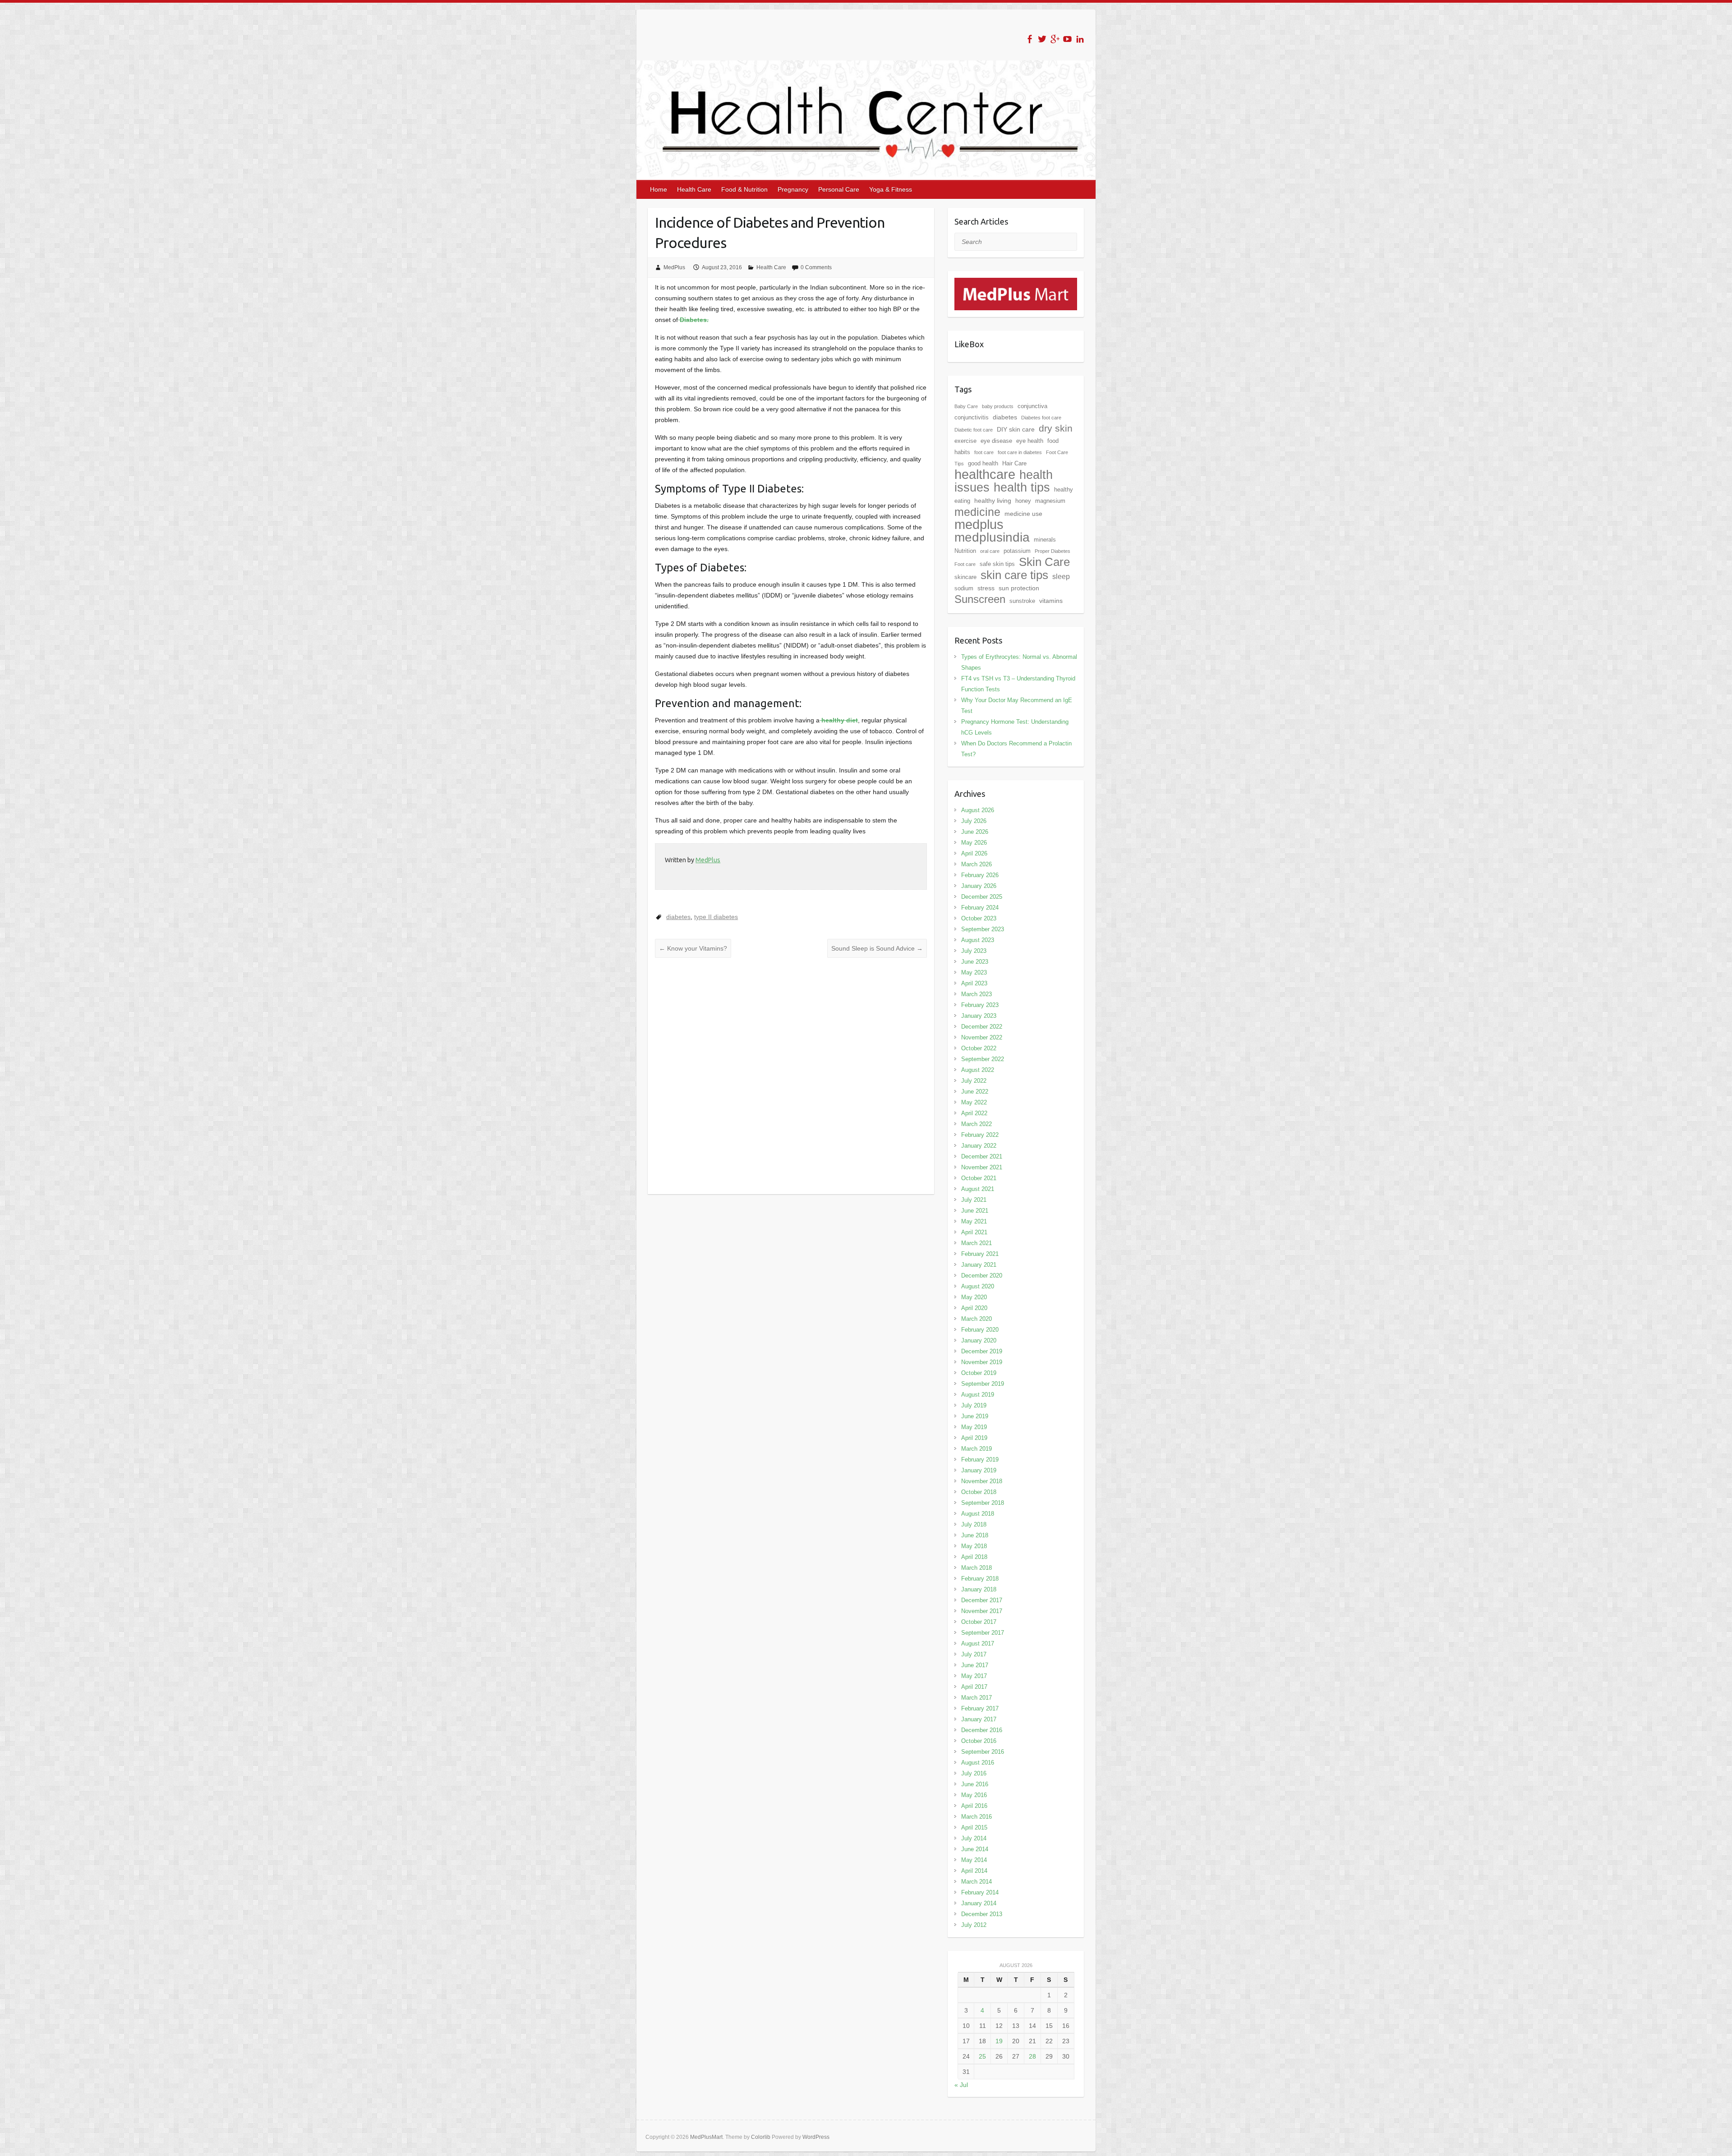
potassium (1017, 551)
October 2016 (979, 1741)
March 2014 (977, 1882)
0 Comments (816, 267)
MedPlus (674, 267)
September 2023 (983, 929)
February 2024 (980, 908)
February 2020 (980, 1330)
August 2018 (978, 1514)
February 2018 (980, 1579)
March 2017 (977, 1698)
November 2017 (982, 1611)
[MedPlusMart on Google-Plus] (1055, 39)
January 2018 (979, 1589)
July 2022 (974, 1081)
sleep (1061, 577)
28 (1032, 2056)
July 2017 (974, 1654)
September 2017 (983, 1633)
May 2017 (974, 1676)
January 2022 (979, 1146)
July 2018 (974, 1524)
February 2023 (980, 1005)
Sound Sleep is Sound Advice (877, 948)
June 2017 (975, 1665)
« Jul (961, 2085)
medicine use (1023, 514)
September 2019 (983, 1384)
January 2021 (979, 1265)
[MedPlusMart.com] (1016, 283)
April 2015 (974, 1827)
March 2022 (977, 1124)
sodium (964, 588)
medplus (979, 524)
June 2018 (975, 1535)
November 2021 (982, 1167)
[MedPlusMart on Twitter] (1042, 39)
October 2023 (979, 918)
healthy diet (839, 720)
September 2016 (983, 1752)
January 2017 (979, 1719)
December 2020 (982, 1276)
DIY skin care (1016, 429)
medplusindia (992, 537)
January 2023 (979, 1016)
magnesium (1050, 501)
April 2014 (974, 1871)
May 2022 (974, 1102)
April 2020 (974, 1308)
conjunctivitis (972, 417)
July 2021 (974, 1200)
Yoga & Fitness (891, 189)
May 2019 (974, 1427)
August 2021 (978, 1189)
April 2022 (974, 1113)
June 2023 (975, 962)
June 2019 (975, 1416)
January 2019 (979, 1470)
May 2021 (974, 1221)
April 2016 (974, 1806)
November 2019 (982, 1362)
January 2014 (979, 1903)
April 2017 (974, 1687)
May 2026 (974, 843)
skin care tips (1014, 575)
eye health (1030, 441)
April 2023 (974, 983)
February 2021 (980, 1254)
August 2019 (978, 1395)
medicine (977, 512)
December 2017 (982, 1600)
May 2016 (974, 1795)
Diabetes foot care (1041, 418)
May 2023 (974, 972)
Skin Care (1044, 562)
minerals (1045, 540)
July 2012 (974, 1925)
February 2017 (980, 1708)
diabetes (678, 917)
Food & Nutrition (744, 189)
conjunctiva (1032, 406)
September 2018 (983, 1503)
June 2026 (975, 832)
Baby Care (966, 406)
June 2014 (975, 1849)
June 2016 (975, 1784)
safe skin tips (997, 564)
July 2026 (974, 821)
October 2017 (979, 1622)
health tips (1022, 487)
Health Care (694, 189)
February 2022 (980, 1135)
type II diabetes (716, 917)
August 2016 (978, 1763)
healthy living (993, 501)
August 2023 (978, 940)
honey (1023, 501)
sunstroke (1022, 601)
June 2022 (975, 1092)
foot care (984, 452)
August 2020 (978, 1286)
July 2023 (974, 951)
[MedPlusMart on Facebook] (1030, 39)
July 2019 (974, 1405)
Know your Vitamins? (693, 948)
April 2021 (974, 1232)
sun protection (1019, 588)
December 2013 (982, 1914)
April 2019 (974, 1438)
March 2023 (977, 994)
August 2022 (978, 1070)
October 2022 (979, 1048)
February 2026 (980, 875)
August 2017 (978, 1643)
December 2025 (982, 897)
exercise (965, 441)
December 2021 (982, 1156)
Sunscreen (980, 599)
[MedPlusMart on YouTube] (1067, 39)
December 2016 (982, 1730)
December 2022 (982, 1027)
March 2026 (977, 864)
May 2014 (974, 1860)
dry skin (1056, 428)
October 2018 (979, 1492)
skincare (965, 577)
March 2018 (977, 1568)
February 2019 (980, 1460)
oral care (990, 551)
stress (986, 588)
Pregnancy (793, 189)
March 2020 (977, 1319)
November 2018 (982, 1481)
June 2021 (975, 1211)
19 (999, 2041)
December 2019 (982, 1351)
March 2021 (977, 1243)
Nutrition (965, 551)
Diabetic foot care (974, 430)
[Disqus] (791, 1076)
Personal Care (839, 189)
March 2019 (977, 1449)
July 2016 (974, 1773)
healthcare (985, 474)
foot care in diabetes (1020, 452)
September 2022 (983, 1059)
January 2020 (979, 1340)
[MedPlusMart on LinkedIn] (1080, 39)
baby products (998, 406)
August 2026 (978, 810)
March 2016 (977, 1817)
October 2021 (979, 1178)
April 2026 (974, 853)
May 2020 (974, 1297)
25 (982, 2056)
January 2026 (979, 886)
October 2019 (979, 1373)
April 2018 (974, 1557)
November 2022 (982, 1037)
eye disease (996, 441)
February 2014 (980, 1892)
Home (659, 189)
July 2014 (974, 1838)
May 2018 (974, 1546)
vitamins (1051, 601)
